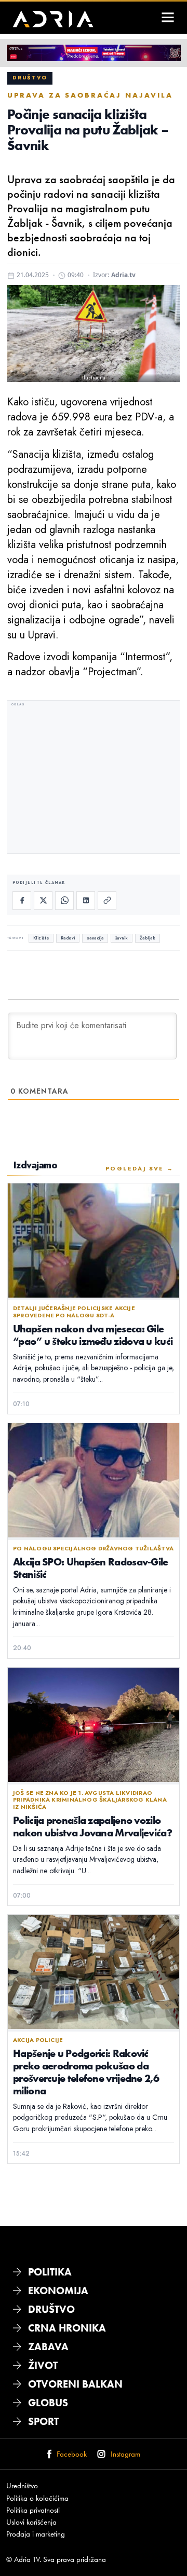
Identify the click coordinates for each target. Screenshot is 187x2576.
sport (43, 2421)
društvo (51, 2309)
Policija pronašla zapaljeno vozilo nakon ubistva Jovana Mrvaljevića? (92, 1826)
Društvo (30, 78)
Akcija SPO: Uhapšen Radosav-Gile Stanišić (91, 1568)
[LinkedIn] (86, 901)
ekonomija (58, 2291)
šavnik (122, 938)
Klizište (41, 938)
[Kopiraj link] (107, 901)
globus (48, 2403)
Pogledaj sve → (139, 1168)
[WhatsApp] (64, 901)
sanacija (95, 938)
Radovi (68, 938)
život (43, 2365)
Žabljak (148, 938)
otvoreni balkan (75, 2384)
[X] (43, 901)
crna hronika (67, 2328)
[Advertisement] (94, 778)
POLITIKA (50, 2272)
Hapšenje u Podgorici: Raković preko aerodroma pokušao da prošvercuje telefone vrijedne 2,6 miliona (86, 2072)
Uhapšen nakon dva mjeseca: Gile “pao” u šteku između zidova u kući (93, 1335)
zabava (48, 2347)
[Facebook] (22, 901)
